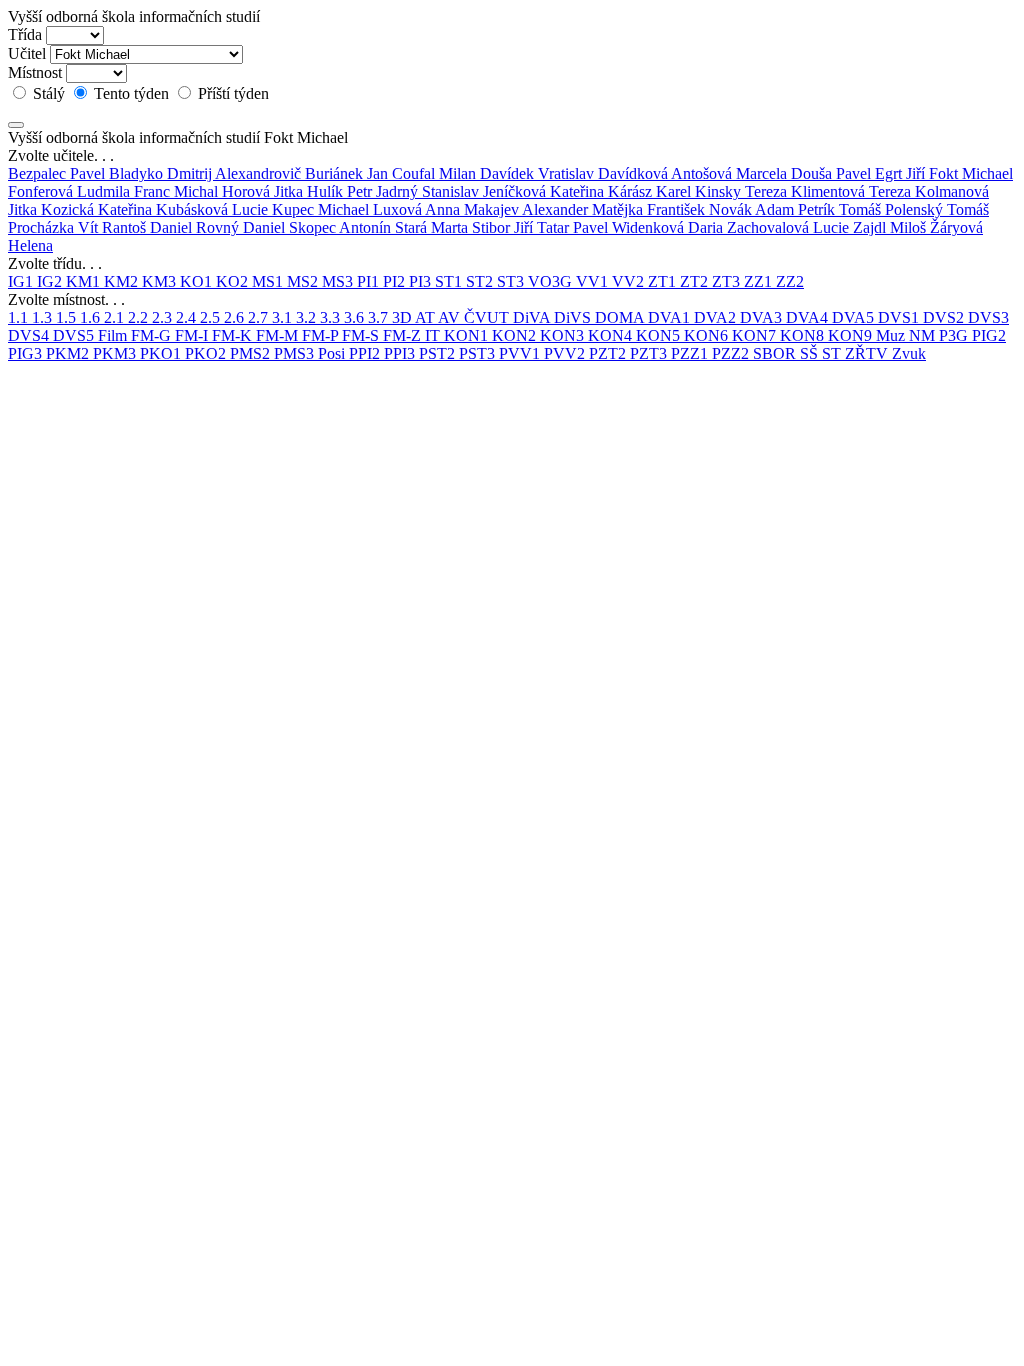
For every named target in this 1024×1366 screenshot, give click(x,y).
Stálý (49, 93)
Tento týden (131, 93)
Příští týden (231, 93)
